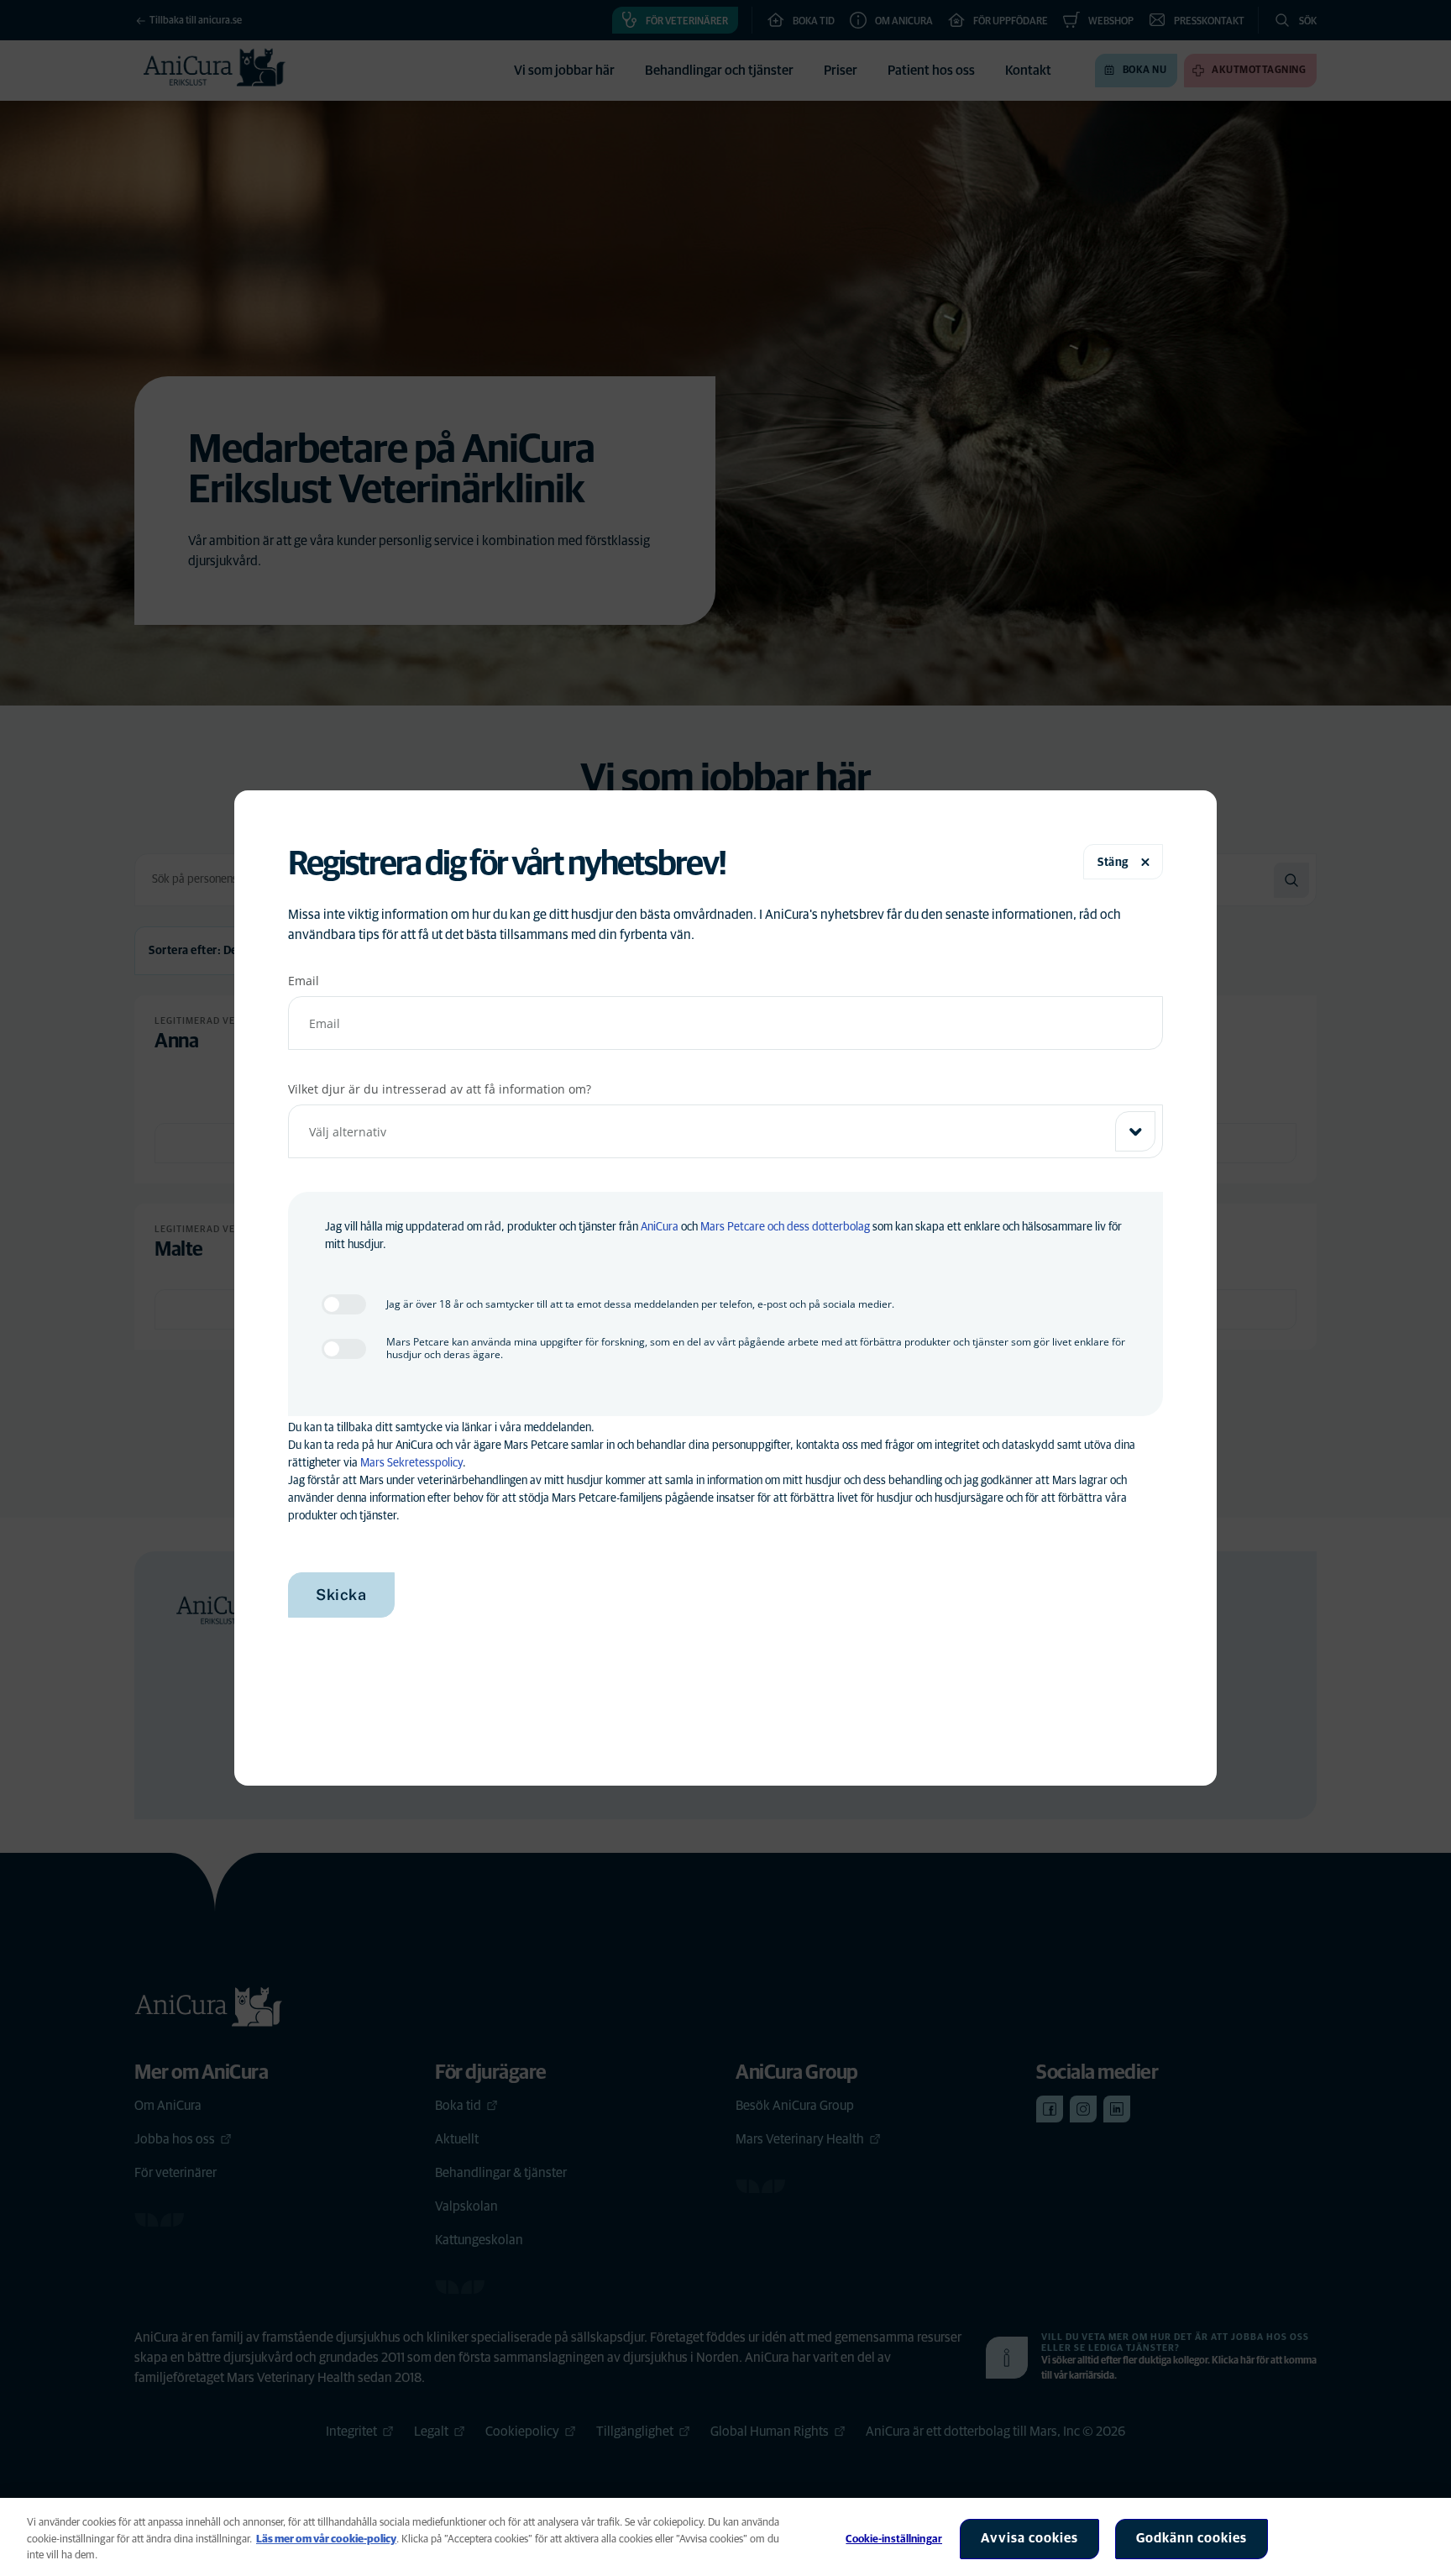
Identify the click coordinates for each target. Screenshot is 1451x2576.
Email (304, 981)
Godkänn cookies (1192, 2538)
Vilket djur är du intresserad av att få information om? (440, 1089)
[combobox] (725, 1131)
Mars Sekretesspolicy (411, 1463)
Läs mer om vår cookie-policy (326, 2539)
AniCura (660, 1227)
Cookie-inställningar (894, 2539)
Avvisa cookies (1029, 2538)
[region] (725, 2537)
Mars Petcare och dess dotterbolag (785, 1227)
